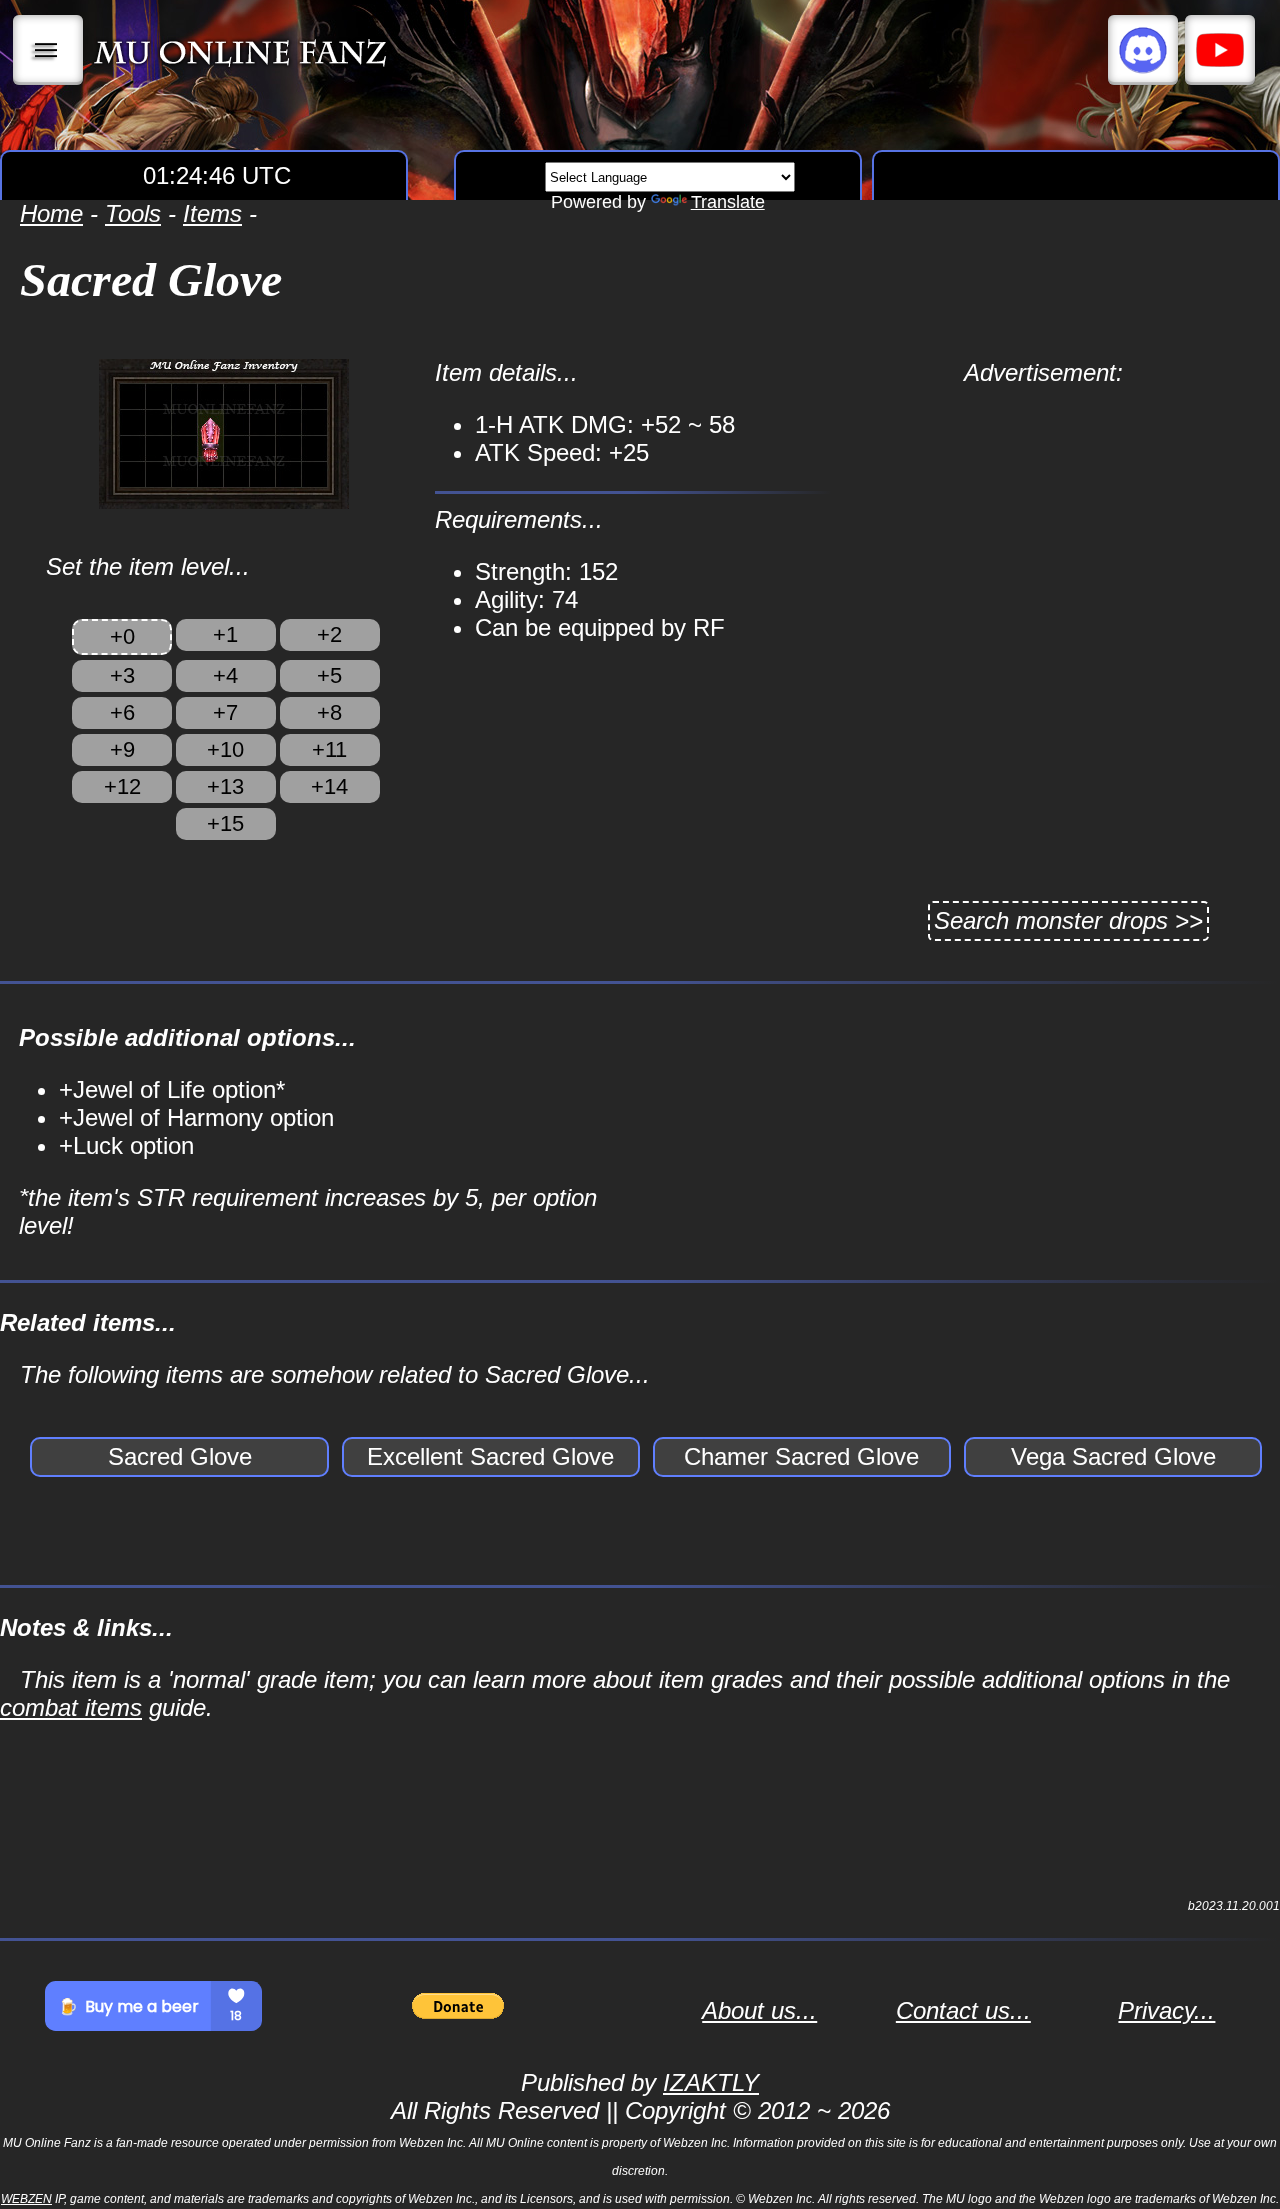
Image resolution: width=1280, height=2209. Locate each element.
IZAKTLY (711, 2082)
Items (212, 213)
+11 (329, 749)
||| (48, 50)
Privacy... (1166, 2010)
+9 (122, 749)
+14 (329, 786)
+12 (122, 786)
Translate (728, 202)
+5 (329, 675)
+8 (329, 712)
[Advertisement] (1043, 527)
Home (51, 213)
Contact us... (963, 2010)
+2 (329, 634)
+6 (122, 712)
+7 (225, 712)
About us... (759, 2010)
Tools (133, 213)
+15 (225, 823)
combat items (71, 1707)
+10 (225, 749)
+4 (225, 675)
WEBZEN (26, 2199)
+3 (122, 675)
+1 (225, 634)
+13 (225, 786)
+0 (122, 636)
